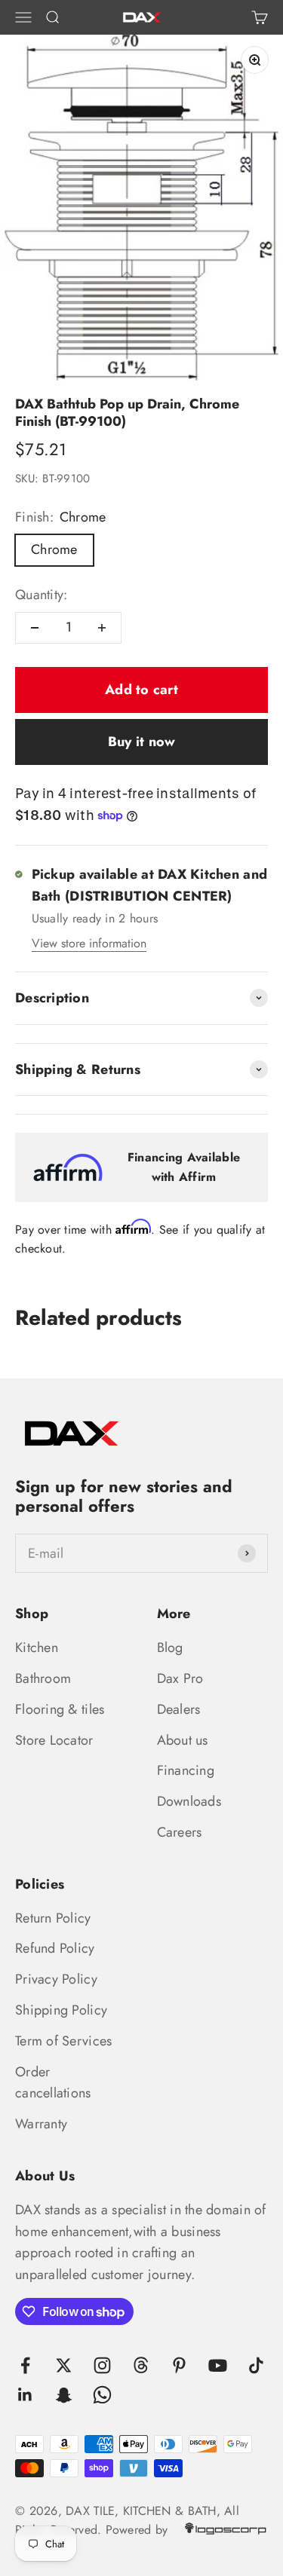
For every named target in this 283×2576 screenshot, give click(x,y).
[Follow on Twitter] (64, 2365)
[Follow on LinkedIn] (25, 2395)
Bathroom (43, 1678)
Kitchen (37, 1647)
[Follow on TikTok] (256, 2365)
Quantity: (41, 595)
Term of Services (63, 2041)
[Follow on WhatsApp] (102, 2395)
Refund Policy (55, 1948)
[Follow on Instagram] (102, 2365)
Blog (170, 1647)
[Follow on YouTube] (218, 2365)
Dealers (179, 1709)
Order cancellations (53, 2083)
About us (183, 1740)
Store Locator (54, 1740)
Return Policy (53, 1918)
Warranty (41, 2124)
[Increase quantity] (102, 628)
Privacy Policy (56, 1979)
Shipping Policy (61, 2010)
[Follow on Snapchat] (64, 2395)
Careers (180, 1832)
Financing (186, 1770)
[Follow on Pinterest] (179, 2365)
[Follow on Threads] (141, 2365)
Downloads (189, 1801)
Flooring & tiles (60, 1709)
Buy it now (142, 742)
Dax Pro (180, 1678)
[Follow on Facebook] (25, 2365)
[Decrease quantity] (35, 628)
